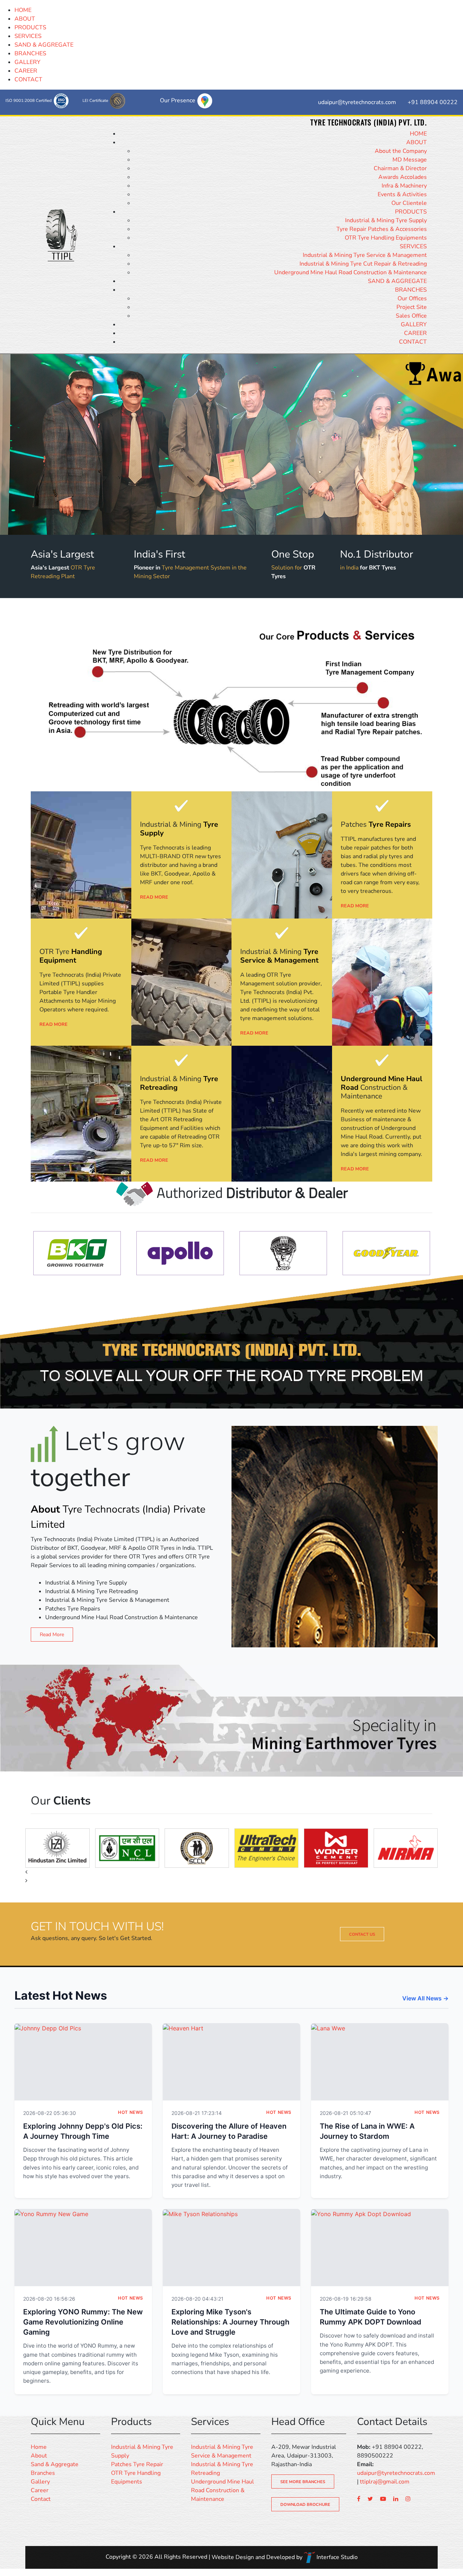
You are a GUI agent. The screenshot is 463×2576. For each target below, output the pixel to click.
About (39, 2456)
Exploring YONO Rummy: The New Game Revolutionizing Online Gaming (83, 2322)
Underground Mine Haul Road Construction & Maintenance (351, 272)
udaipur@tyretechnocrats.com (396, 2473)
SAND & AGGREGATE (44, 45)
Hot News (131, 2112)
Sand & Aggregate (55, 2464)
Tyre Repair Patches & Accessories (382, 229)
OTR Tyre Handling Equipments (386, 238)
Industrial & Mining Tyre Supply (386, 220)
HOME (23, 10)
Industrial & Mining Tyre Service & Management (365, 255)
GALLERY (27, 62)
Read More (52, 1635)
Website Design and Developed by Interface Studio (285, 2557)
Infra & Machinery (404, 186)
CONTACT (28, 79)
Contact (41, 2499)
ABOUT (25, 19)
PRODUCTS (30, 27)
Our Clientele (409, 203)
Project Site (412, 307)
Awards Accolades (403, 177)
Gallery (40, 2482)
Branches (43, 2473)
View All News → (425, 1998)
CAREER (26, 71)
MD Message (410, 160)
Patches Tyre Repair (137, 2464)
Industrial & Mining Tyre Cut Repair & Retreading (363, 264)
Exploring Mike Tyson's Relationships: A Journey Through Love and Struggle (230, 2322)
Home (39, 2447)
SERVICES (28, 36)
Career (40, 2490)
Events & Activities (402, 194)
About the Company (401, 151)
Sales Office (411, 316)
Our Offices (412, 298)
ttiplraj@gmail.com (385, 2482)
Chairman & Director (400, 168)
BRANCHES (30, 53)
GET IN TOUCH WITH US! (97, 1927)
